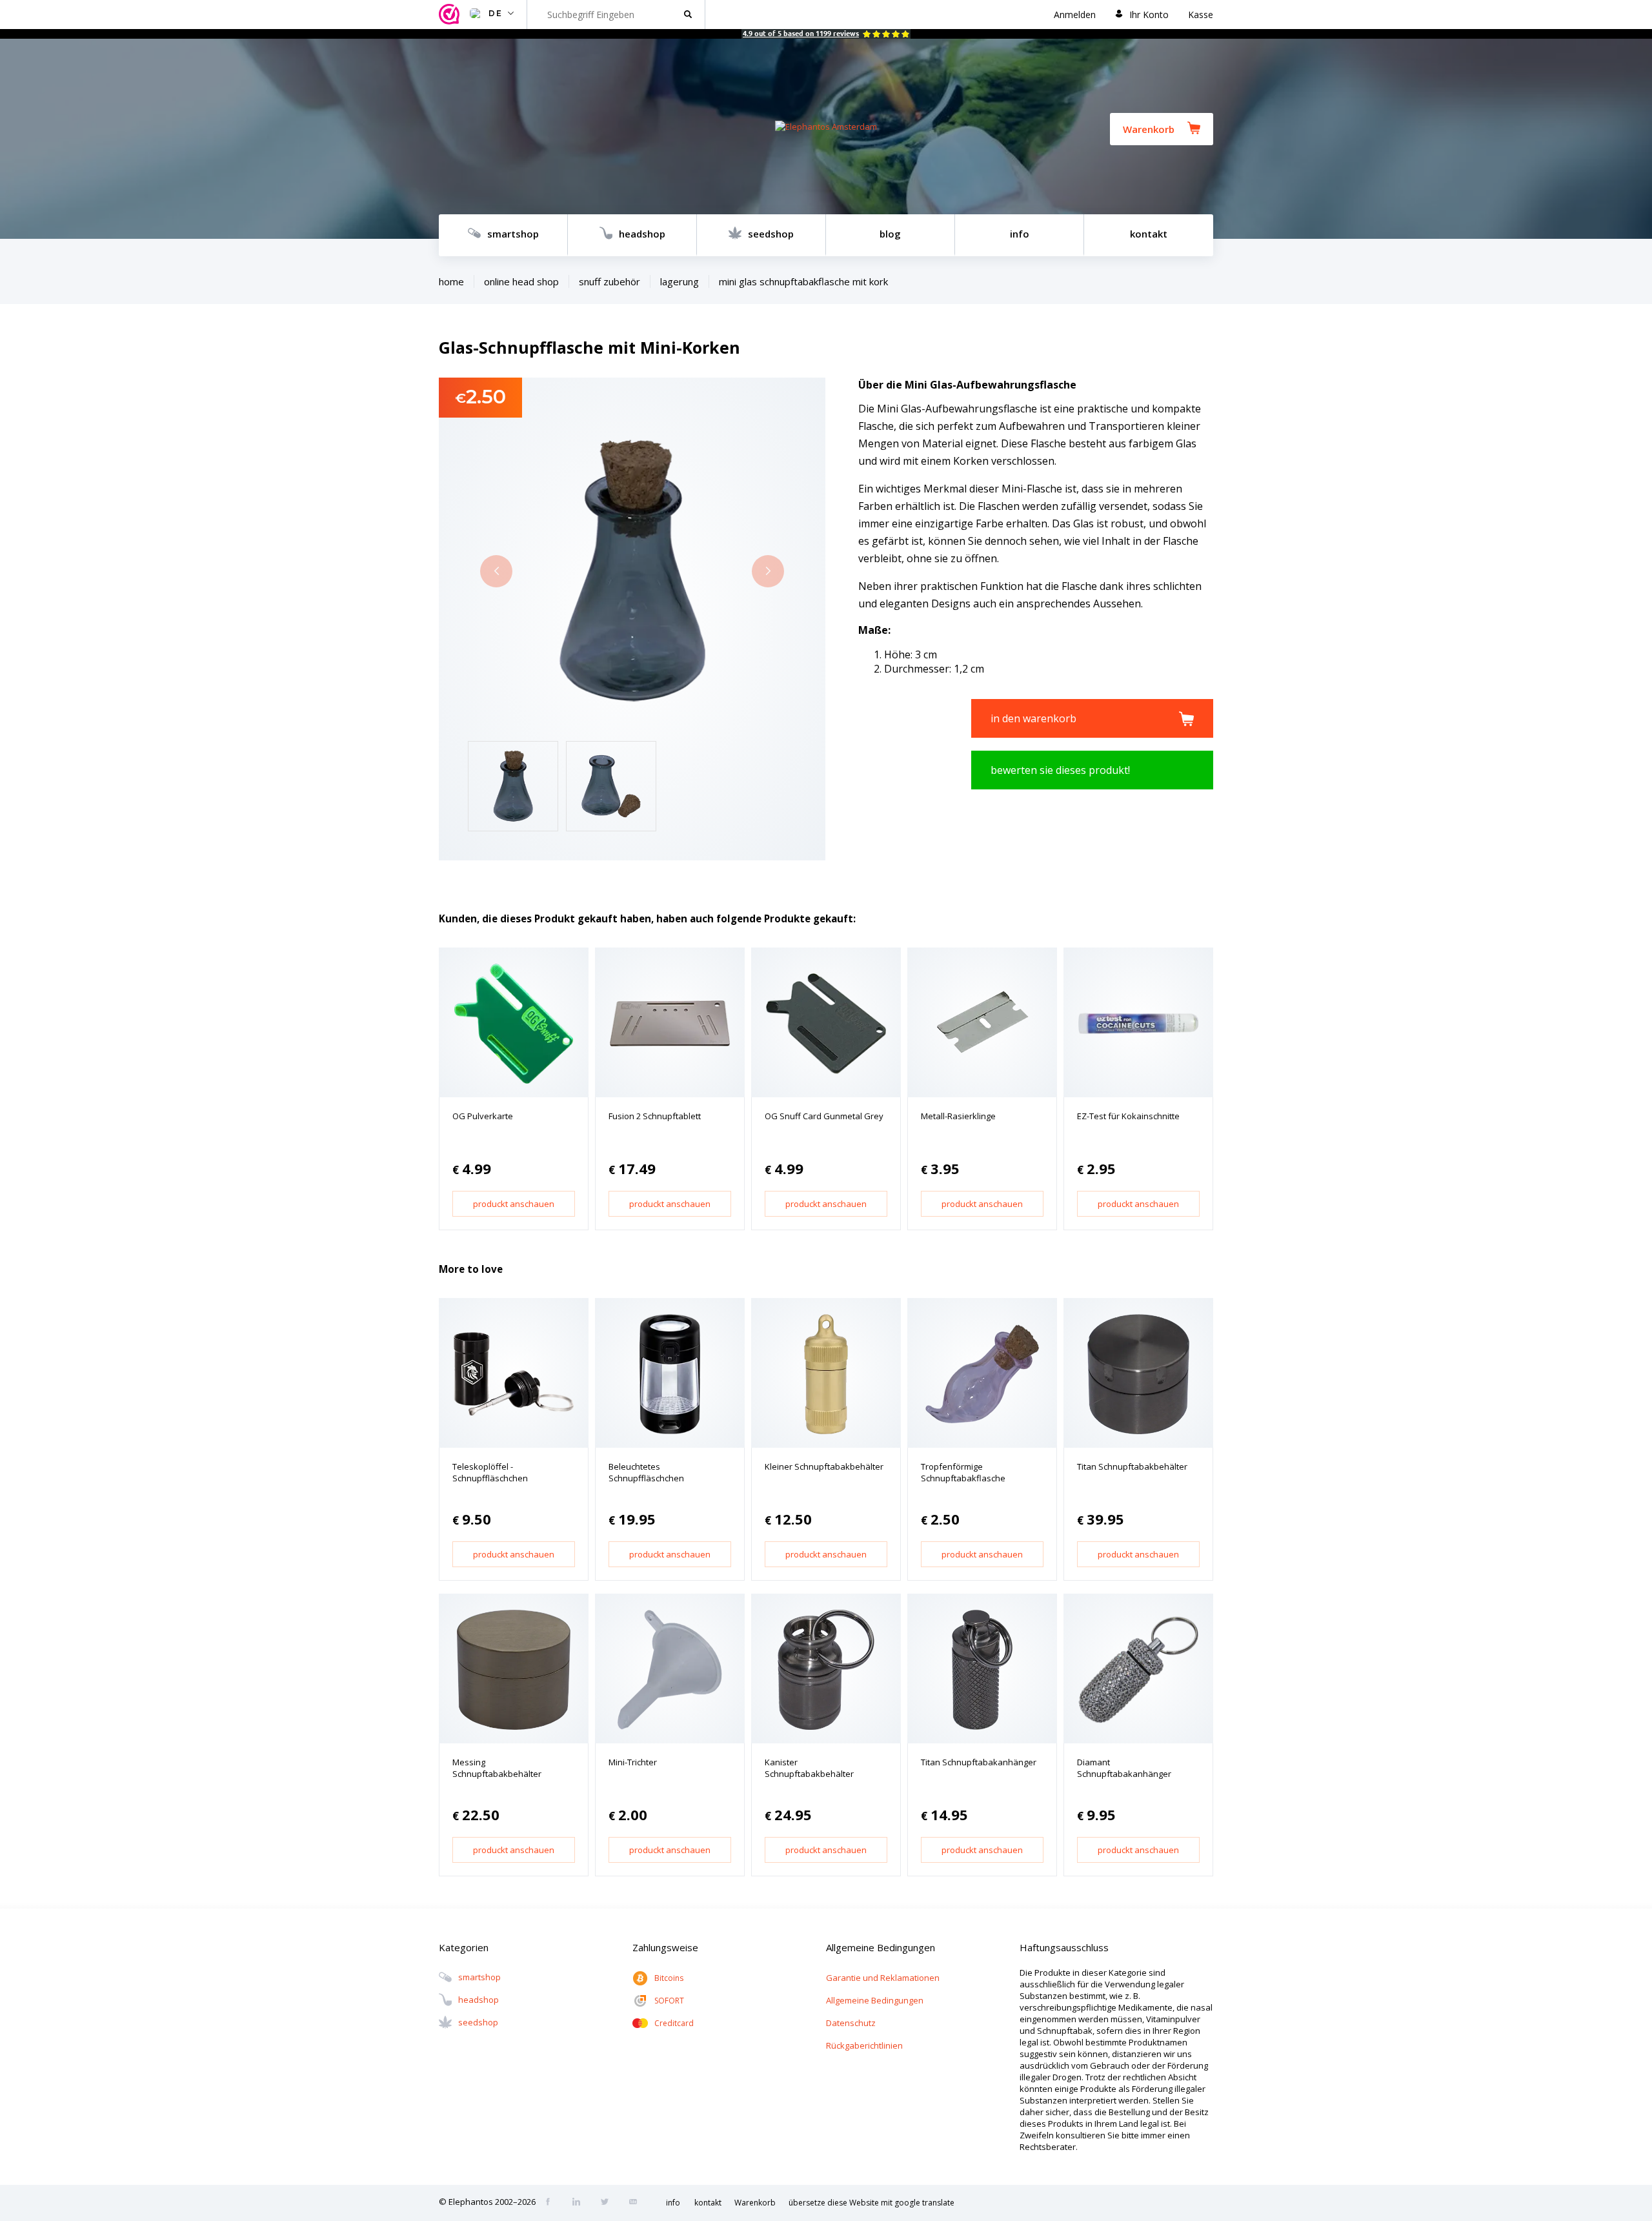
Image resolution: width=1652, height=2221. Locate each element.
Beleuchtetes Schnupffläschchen (646, 1472)
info (1020, 234)
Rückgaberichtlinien (864, 2045)
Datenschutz (851, 2023)
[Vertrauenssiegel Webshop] (451, 15)
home (451, 281)
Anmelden (1075, 15)
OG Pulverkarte (483, 1116)
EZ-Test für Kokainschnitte (1128, 1116)
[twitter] (609, 2203)
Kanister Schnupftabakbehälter (809, 1768)
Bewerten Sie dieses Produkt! (1060, 770)
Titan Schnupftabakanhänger (979, 1762)
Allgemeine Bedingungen (875, 2000)
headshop (642, 234)
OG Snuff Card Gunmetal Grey (824, 1116)
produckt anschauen (514, 1204)
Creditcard (674, 2023)
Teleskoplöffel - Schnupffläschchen (490, 1472)
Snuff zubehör (609, 281)
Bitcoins (669, 1978)
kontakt (1149, 234)
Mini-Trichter (633, 1762)
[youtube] (637, 2203)
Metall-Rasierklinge (958, 1116)
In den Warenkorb (1033, 718)
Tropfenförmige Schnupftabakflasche (963, 1472)
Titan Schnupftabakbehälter (1132, 1466)
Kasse (1201, 15)
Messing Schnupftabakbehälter (497, 1768)
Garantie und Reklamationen (883, 1978)
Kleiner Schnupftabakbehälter (824, 1466)
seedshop (771, 234)
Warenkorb (1149, 129)
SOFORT (669, 2001)
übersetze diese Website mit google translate (871, 2203)
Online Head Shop (521, 281)
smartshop (513, 234)
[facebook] (552, 2203)
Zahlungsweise (665, 1947)
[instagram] (580, 2203)
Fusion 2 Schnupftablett (655, 1116)
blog (890, 234)
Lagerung (680, 281)
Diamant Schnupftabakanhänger (1124, 1768)
